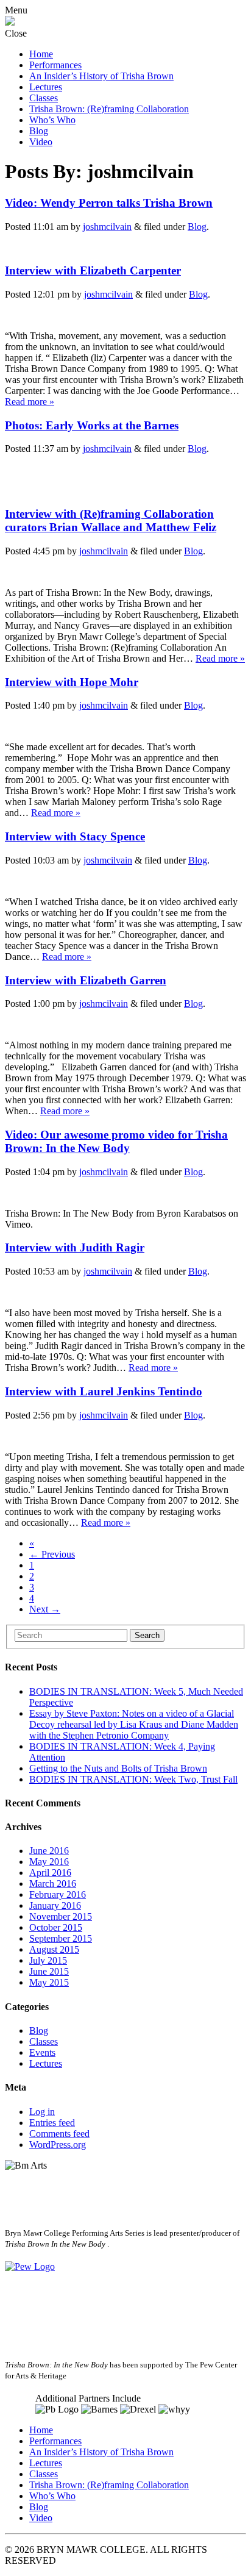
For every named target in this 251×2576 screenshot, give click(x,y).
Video (41, 142)
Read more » (30, 402)
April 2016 (50, 1873)
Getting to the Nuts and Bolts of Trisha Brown (118, 1768)
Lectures (46, 87)
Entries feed (52, 2123)
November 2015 (61, 1916)
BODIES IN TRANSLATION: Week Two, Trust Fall (133, 1779)
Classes (44, 98)
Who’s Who (52, 120)
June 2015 (49, 1971)
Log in (42, 2112)
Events (42, 2052)
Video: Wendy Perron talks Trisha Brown (109, 203)
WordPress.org (58, 2145)
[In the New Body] (10, 22)
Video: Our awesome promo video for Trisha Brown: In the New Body (116, 1141)
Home (41, 54)
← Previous (52, 1554)
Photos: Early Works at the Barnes (92, 425)
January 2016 (55, 1905)
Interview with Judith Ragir (75, 1247)
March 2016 (53, 1884)
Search (147, 1635)
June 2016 (49, 1851)
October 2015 (56, 1927)
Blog (39, 131)
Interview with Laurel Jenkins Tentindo (104, 1391)
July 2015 (48, 1960)
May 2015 (49, 1982)
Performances (55, 65)
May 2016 (49, 1862)
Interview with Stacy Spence (75, 836)
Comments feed (59, 2134)
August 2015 (54, 1949)
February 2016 (58, 1894)
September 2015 (61, 1938)
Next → (45, 1609)
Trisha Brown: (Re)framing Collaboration (109, 109)
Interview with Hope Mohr (72, 682)
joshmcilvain (107, 227)
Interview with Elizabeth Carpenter (93, 270)
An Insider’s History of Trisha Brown (101, 76)
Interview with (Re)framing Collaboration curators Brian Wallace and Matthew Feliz (111, 521)
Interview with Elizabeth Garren (86, 980)
